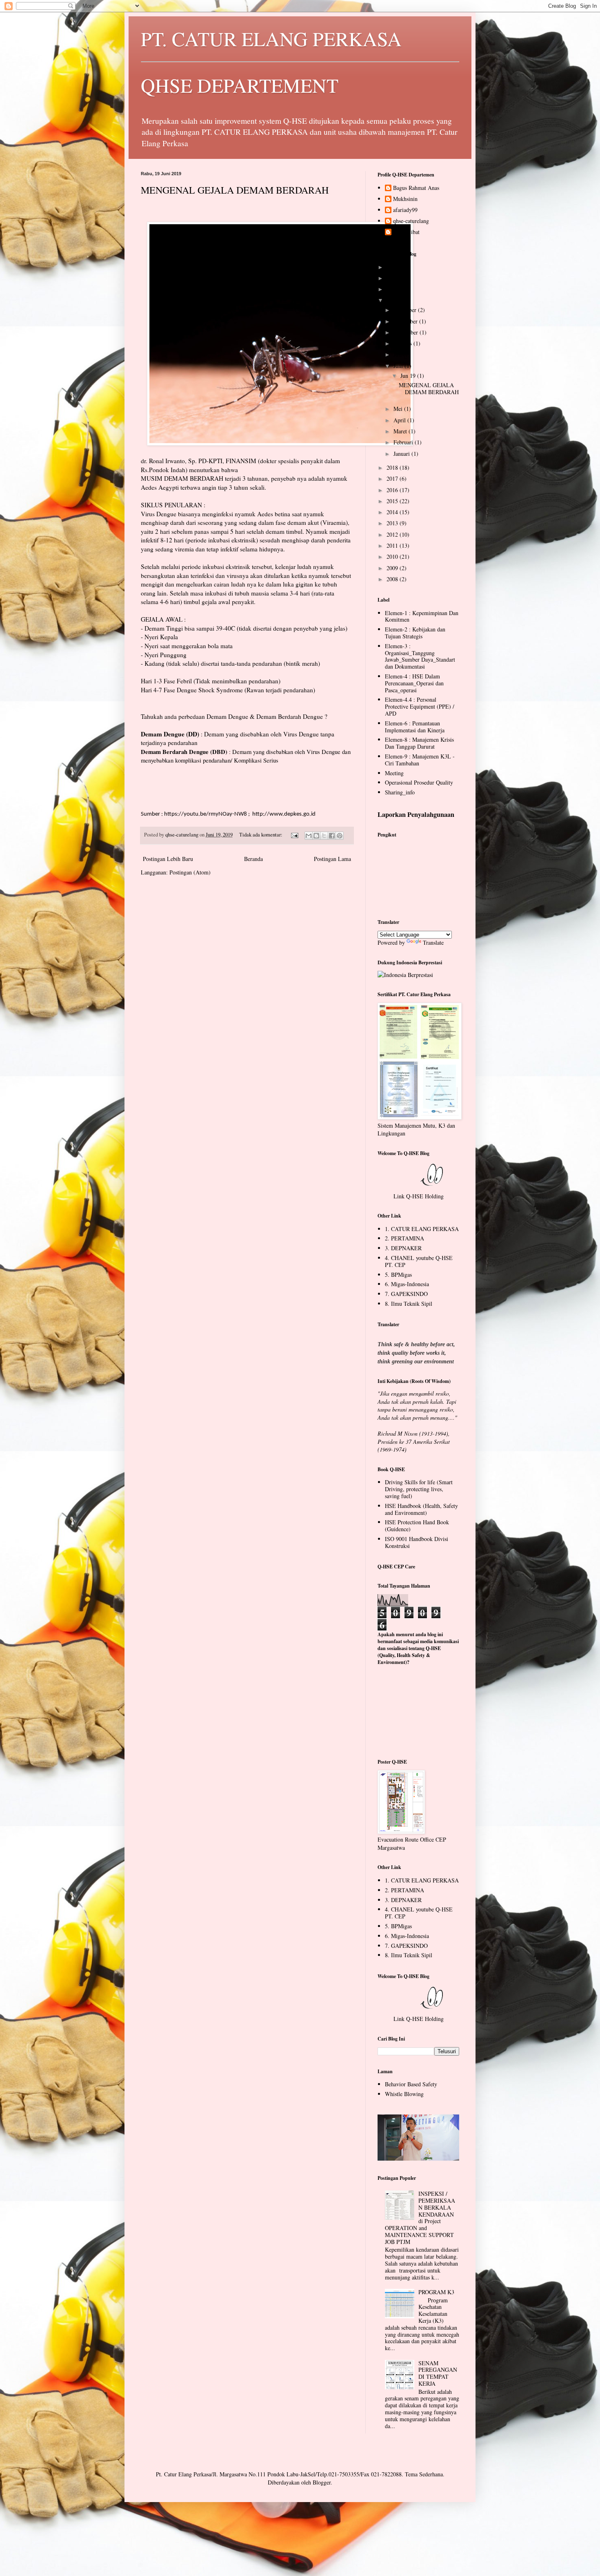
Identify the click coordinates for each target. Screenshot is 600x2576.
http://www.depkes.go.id (284, 814)
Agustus (403, 343)
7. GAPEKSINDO (406, 1294)
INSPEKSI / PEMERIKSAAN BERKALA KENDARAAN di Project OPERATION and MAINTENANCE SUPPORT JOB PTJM (420, 2218)
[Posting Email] (294, 835)
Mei (399, 409)
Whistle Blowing (404, 2094)
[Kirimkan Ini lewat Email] (309, 836)
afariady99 (405, 210)
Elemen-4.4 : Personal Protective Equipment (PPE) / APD (420, 706)
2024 (393, 267)
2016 (393, 490)
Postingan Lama (332, 859)
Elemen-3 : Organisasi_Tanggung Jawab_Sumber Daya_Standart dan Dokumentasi (420, 656)
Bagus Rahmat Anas (416, 188)
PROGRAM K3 (436, 2292)
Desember (406, 310)
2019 (393, 300)
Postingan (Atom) (190, 872)
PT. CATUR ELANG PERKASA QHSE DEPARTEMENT (271, 62)
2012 (393, 534)
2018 (393, 467)
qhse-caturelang (411, 221)
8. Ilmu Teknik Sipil (409, 1304)
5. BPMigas (398, 1275)
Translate (433, 942)
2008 (393, 579)
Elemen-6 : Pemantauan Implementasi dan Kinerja (415, 727)
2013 (393, 523)
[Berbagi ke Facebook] (332, 836)
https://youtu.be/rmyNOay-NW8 (206, 814)
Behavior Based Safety (411, 2084)
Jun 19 (409, 376)
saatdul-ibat (406, 232)
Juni (399, 366)
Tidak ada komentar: (261, 835)
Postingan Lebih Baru (168, 859)
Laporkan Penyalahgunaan (416, 814)
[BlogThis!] (316, 836)
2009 (393, 568)
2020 (393, 289)
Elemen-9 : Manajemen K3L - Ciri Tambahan (420, 760)
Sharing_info (400, 792)
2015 (393, 501)
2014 (393, 512)
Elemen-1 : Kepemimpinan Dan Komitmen (422, 616)
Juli (398, 354)
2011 (393, 545)
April (400, 420)
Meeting (394, 773)
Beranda (253, 859)
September (407, 332)
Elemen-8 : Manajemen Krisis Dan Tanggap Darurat (419, 743)
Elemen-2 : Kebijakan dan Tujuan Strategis (415, 633)
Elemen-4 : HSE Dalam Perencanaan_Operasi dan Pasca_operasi (414, 683)
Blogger (322, 2482)
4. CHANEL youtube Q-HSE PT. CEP (419, 1261)
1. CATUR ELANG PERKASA (422, 1229)
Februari (404, 442)
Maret (401, 431)
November (406, 321)
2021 (393, 278)
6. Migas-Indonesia (407, 1284)
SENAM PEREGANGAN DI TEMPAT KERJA (438, 2373)
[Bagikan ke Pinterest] (340, 836)
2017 (393, 478)
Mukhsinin (405, 199)
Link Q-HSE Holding (419, 1196)
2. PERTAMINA (404, 1238)
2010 (393, 556)
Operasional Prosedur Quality (419, 782)
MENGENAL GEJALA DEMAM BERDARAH (235, 190)
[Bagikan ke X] (324, 836)
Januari (402, 454)
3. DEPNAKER (403, 1248)
